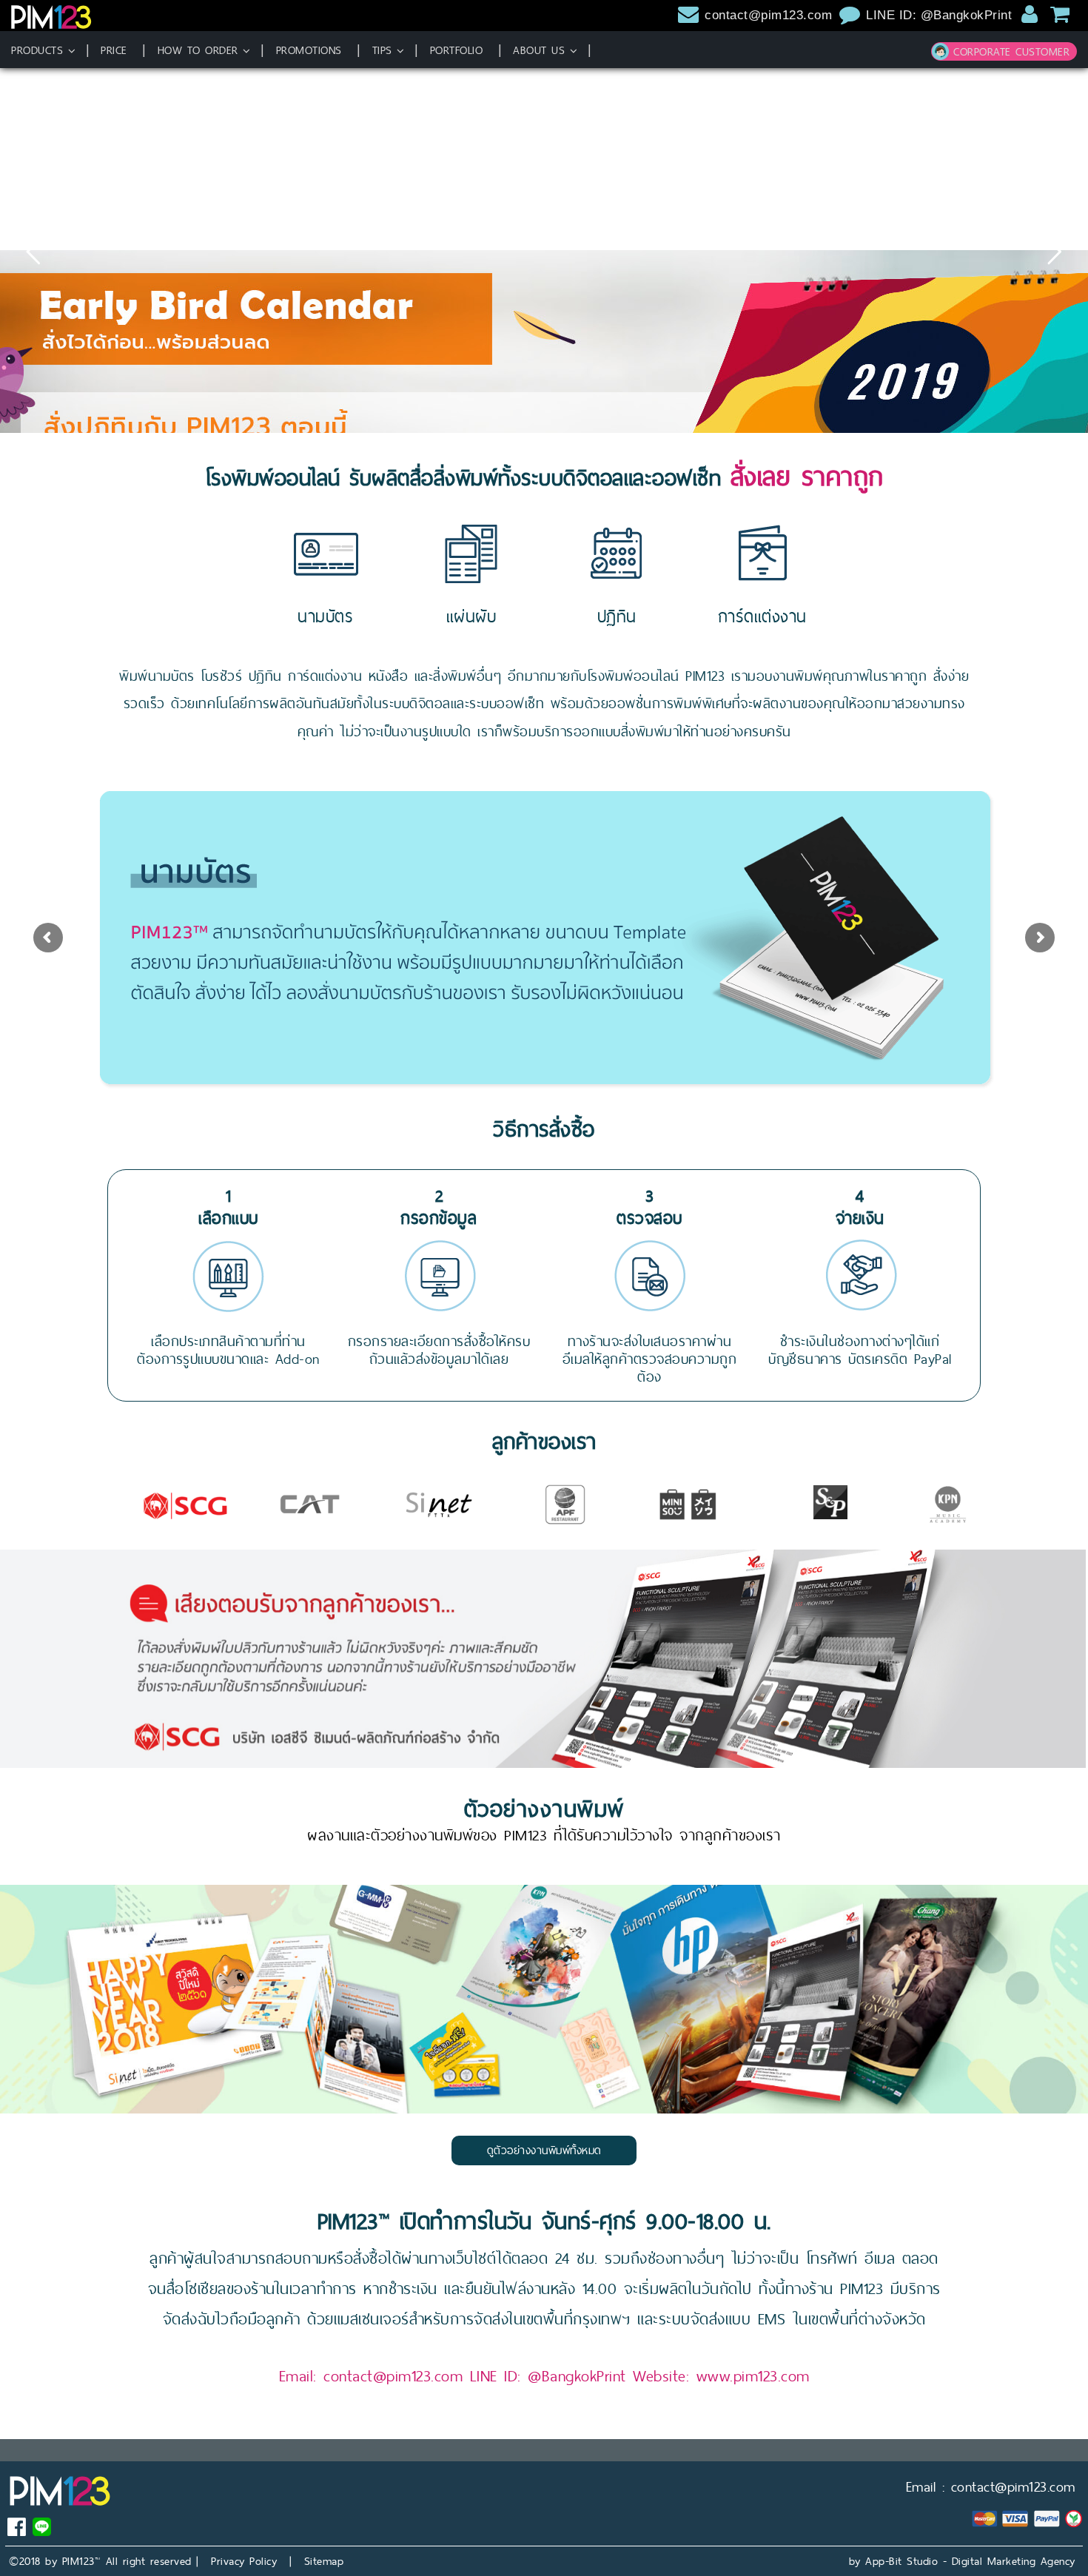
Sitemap (324, 2561)
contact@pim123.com (768, 15)
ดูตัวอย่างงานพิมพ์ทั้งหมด (544, 2150)
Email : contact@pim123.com (991, 2487)
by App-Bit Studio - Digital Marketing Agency (962, 2561)
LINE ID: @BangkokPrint (941, 15)
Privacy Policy (244, 2561)
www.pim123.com (753, 2376)
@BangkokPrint (577, 2376)
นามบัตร (325, 616)
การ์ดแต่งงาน (762, 616)
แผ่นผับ (471, 616)
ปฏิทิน (617, 616)
